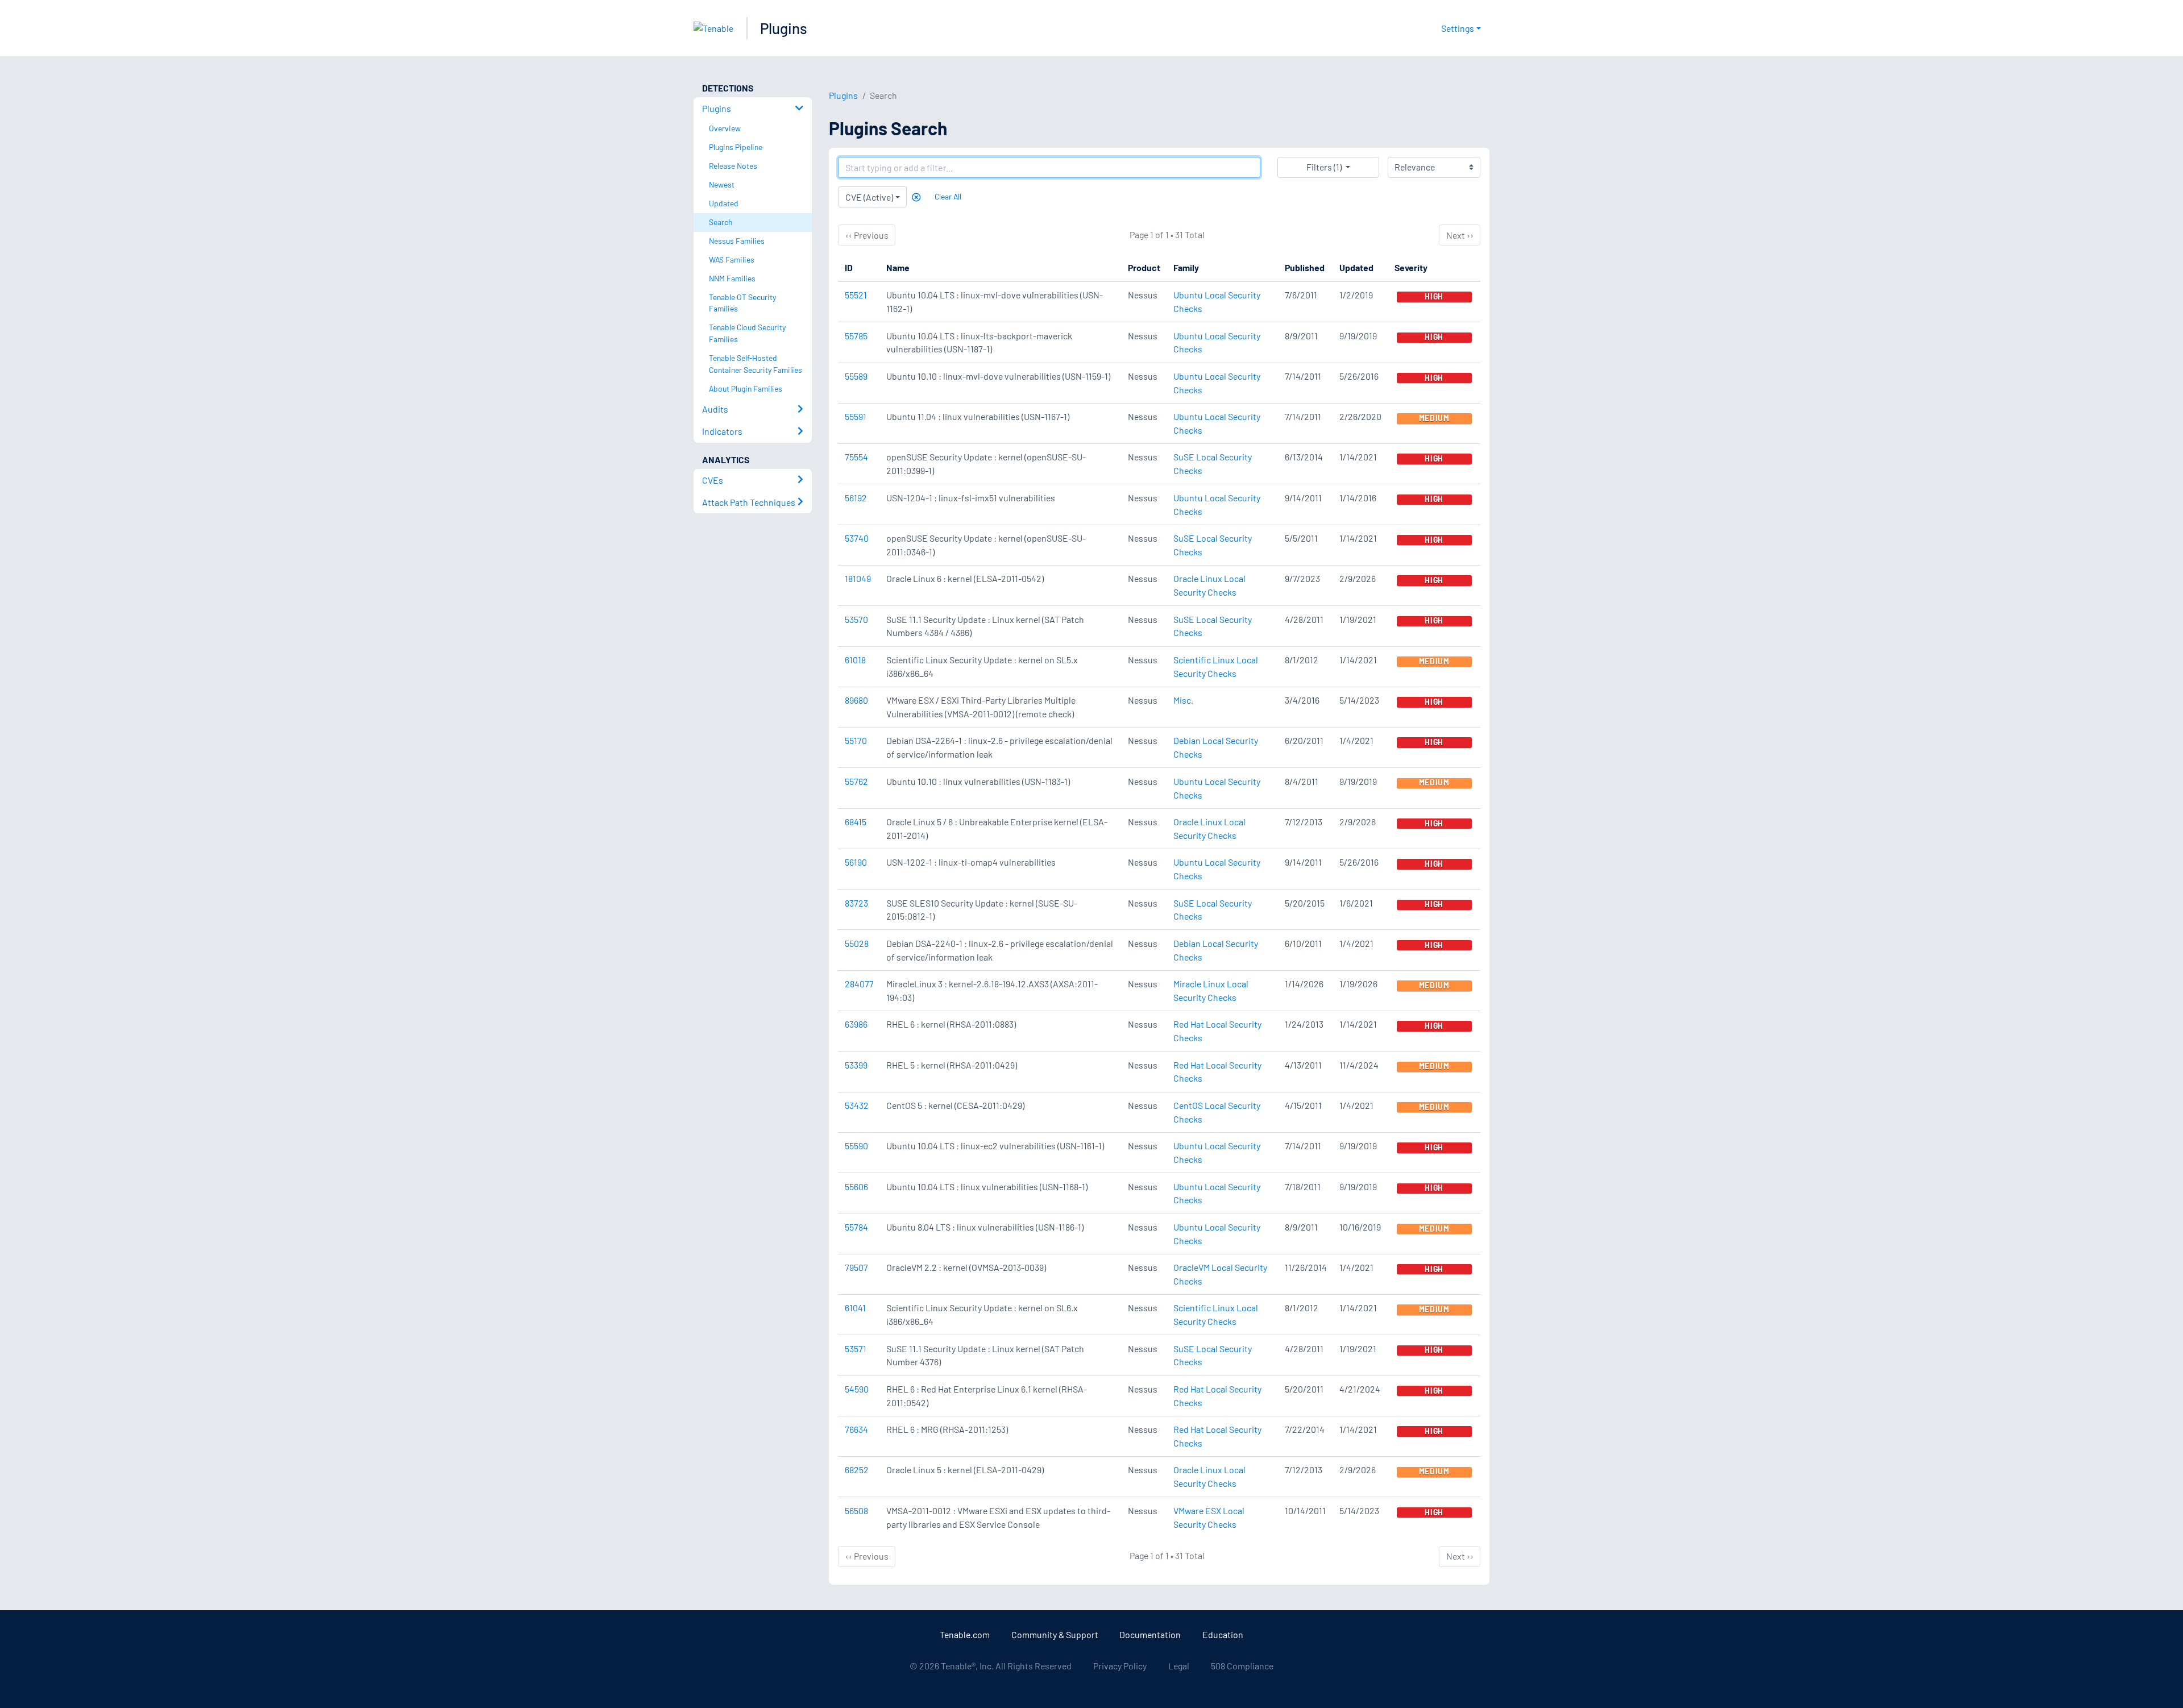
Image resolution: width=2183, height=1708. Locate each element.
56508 (856, 1510)
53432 (857, 1105)
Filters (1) (1324, 167)
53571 (856, 1348)
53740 (857, 538)
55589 (856, 376)
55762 (856, 781)
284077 (859, 984)
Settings (1458, 28)
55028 (857, 943)
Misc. (1183, 700)
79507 (856, 1267)
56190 (856, 862)
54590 (857, 1389)
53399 (856, 1065)
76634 (856, 1429)
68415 (856, 822)
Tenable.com (965, 1634)
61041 (855, 1308)
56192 (856, 498)
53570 (856, 619)
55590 (856, 1146)
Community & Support (1055, 1634)
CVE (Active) (869, 197)
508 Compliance (1242, 1666)
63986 (856, 1024)
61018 (855, 660)
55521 (856, 295)
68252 (857, 1470)
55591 (856, 416)
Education (1223, 1634)
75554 (856, 457)
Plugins (784, 28)
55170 (856, 740)
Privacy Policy (1120, 1666)
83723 (856, 903)
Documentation (1150, 1634)
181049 (858, 578)
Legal (1179, 1666)
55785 (856, 336)
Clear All (948, 196)
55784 (856, 1227)
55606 (856, 1187)
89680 (856, 700)
